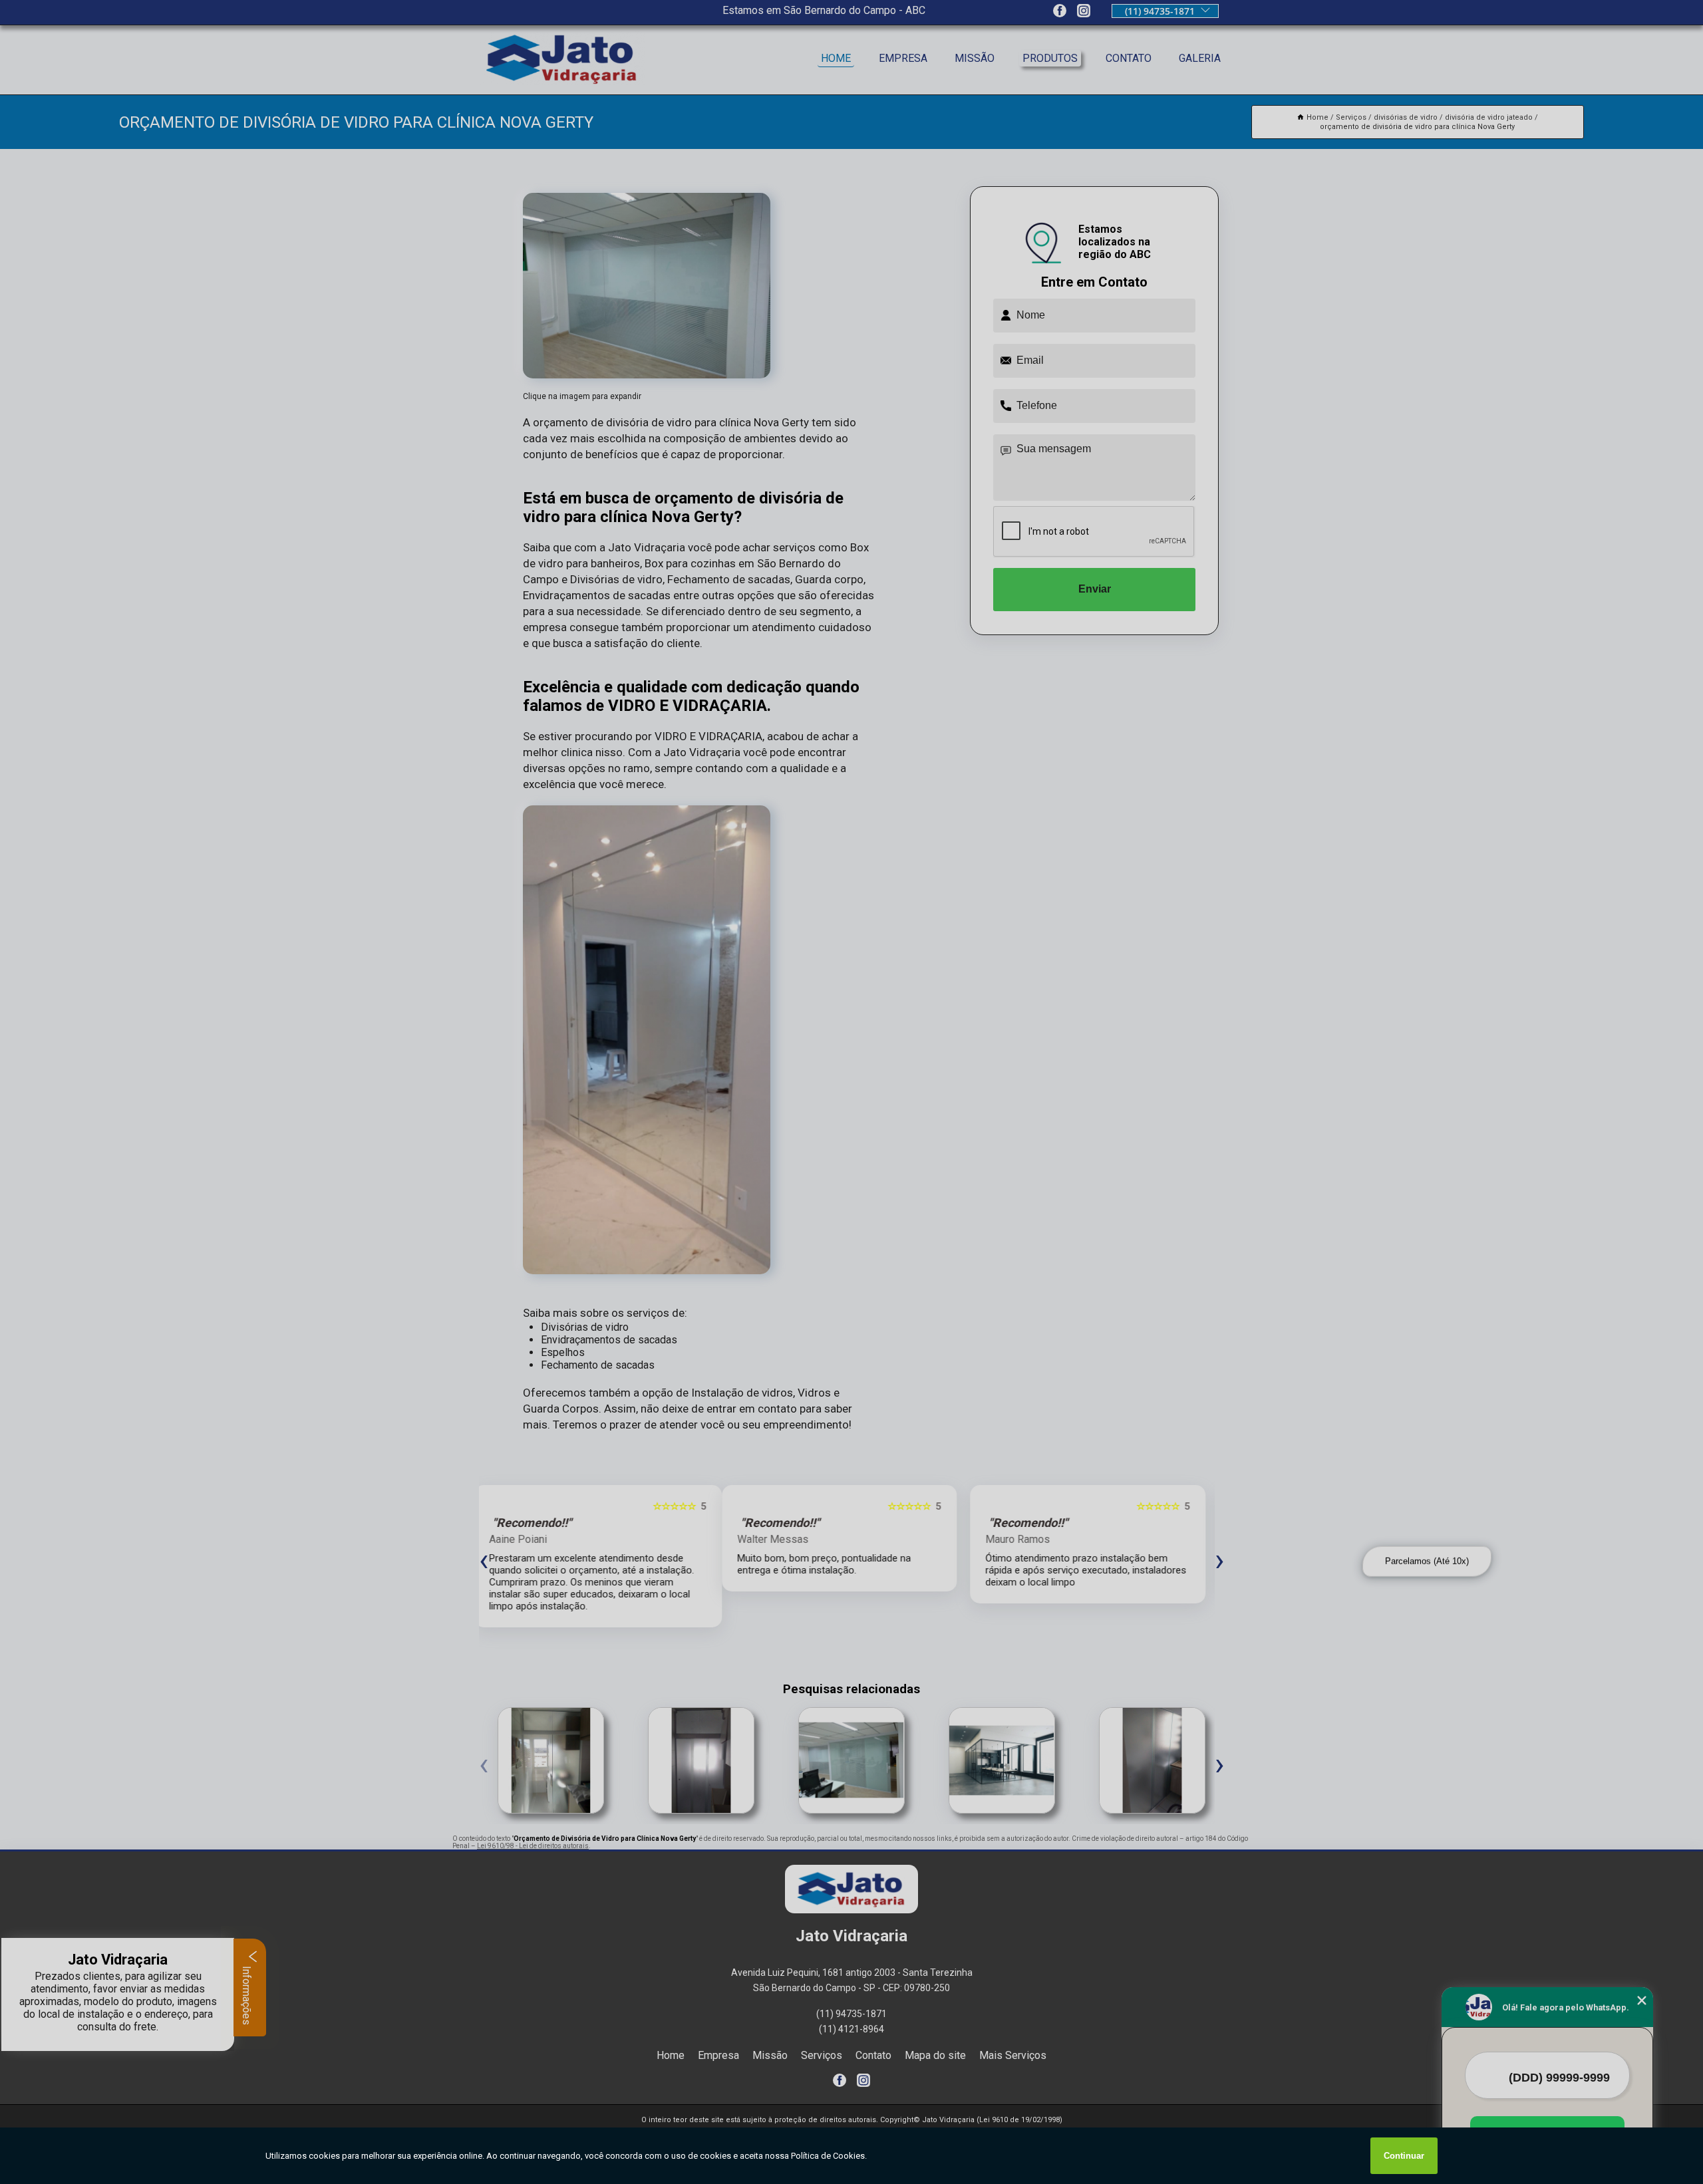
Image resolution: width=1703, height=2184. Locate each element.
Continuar (1404, 2156)
